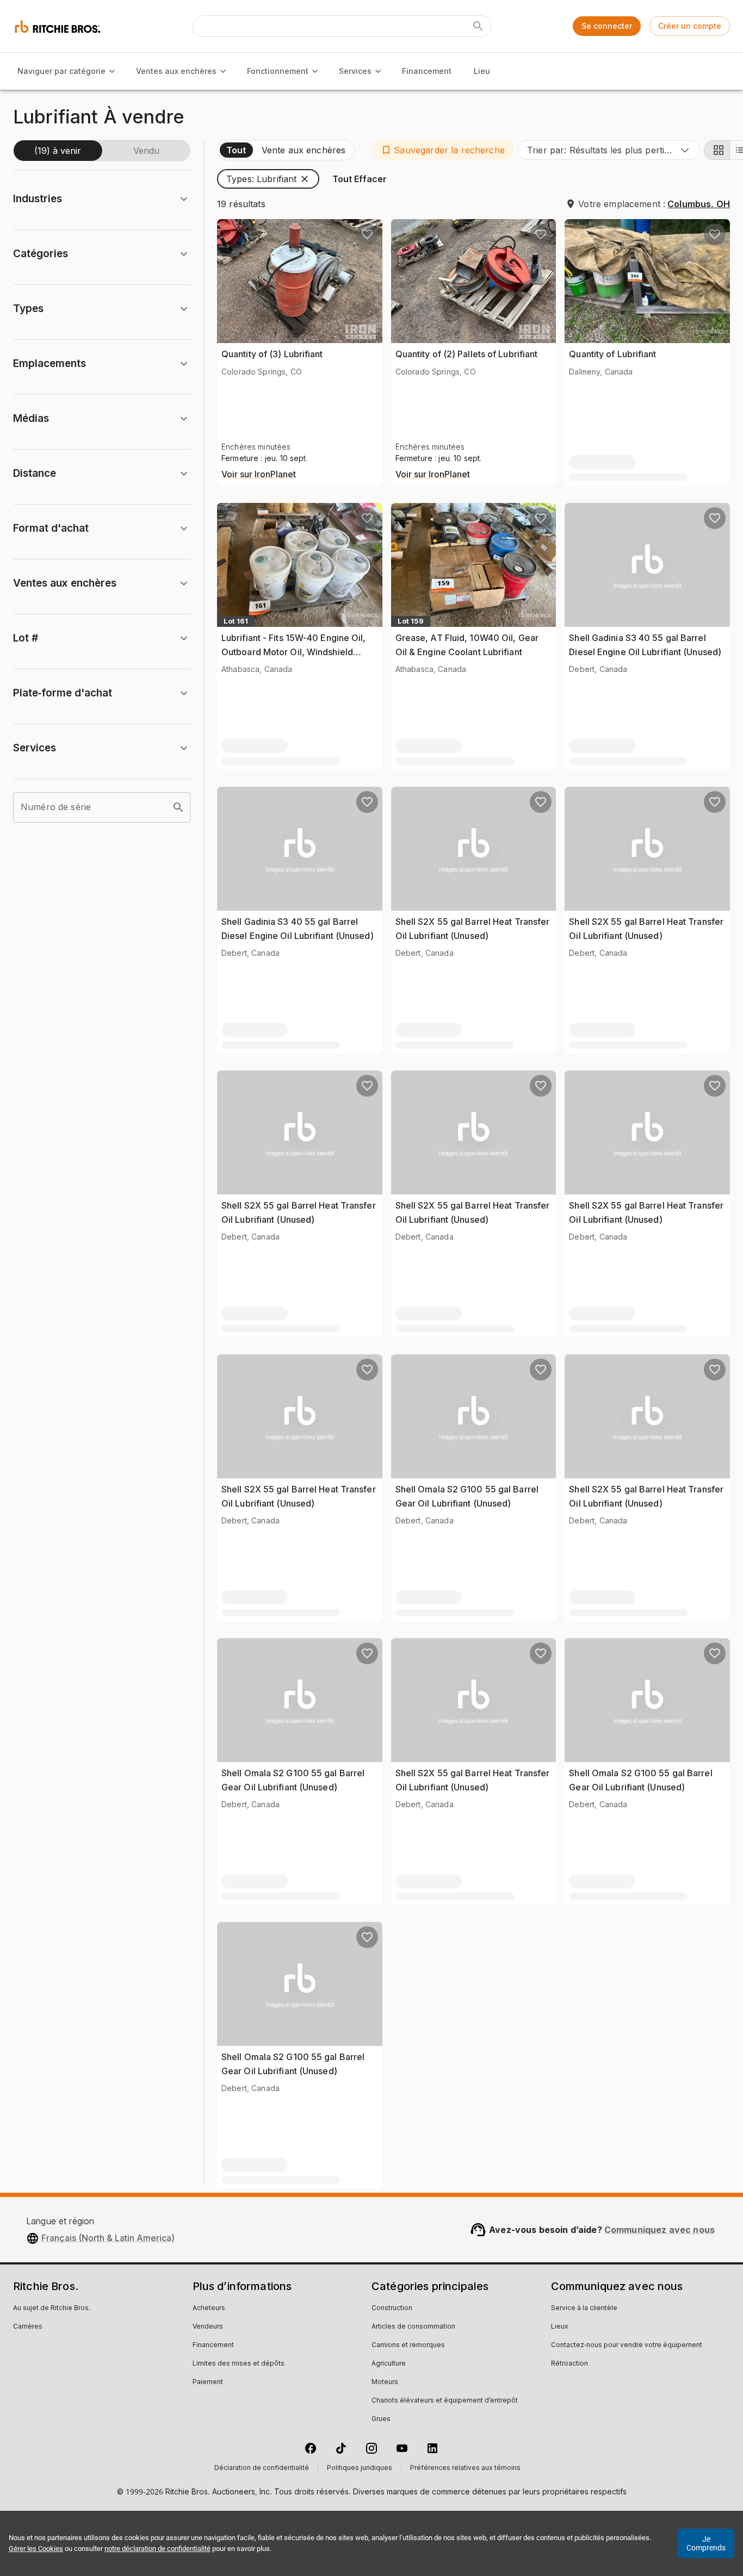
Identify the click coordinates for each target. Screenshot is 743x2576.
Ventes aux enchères (176, 71)
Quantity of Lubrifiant (612, 354)
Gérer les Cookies (36, 2549)
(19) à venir (58, 151)
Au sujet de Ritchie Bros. (52, 2309)
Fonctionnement (278, 71)
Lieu (482, 71)
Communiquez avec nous (660, 2230)
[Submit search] (478, 26)
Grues (381, 2419)
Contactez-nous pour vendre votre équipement (627, 2345)
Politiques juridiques (360, 2468)
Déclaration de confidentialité (262, 2468)
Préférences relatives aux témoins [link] (465, 2468)
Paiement (208, 2382)
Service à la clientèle (584, 2309)
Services (355, 71)
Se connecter (607, 26)
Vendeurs (208, 2327)
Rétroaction (569, 2364)
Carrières (28, 2327)
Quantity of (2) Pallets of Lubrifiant (467, 354)
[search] (178, 807)
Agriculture (389, 2364)
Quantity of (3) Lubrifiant (272, 354)
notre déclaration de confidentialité (157, 2549)
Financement (427, 71)
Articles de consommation (413, 2327)
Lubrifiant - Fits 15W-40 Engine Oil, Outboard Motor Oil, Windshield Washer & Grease (294, 652)
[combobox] (609, 150)
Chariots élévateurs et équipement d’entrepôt (445, 2401)
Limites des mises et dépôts (239, 2364)
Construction (392, 2309)
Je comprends (706, 2543)
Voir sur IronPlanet (259, 475)
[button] (443, 150)
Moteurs (385, 2382)
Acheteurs (209, 2309)
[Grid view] (717, 150)
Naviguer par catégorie (61, 71)
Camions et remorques (408, 2345)
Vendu (146, 151)
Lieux (560, 2327)
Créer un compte (690, 26)
